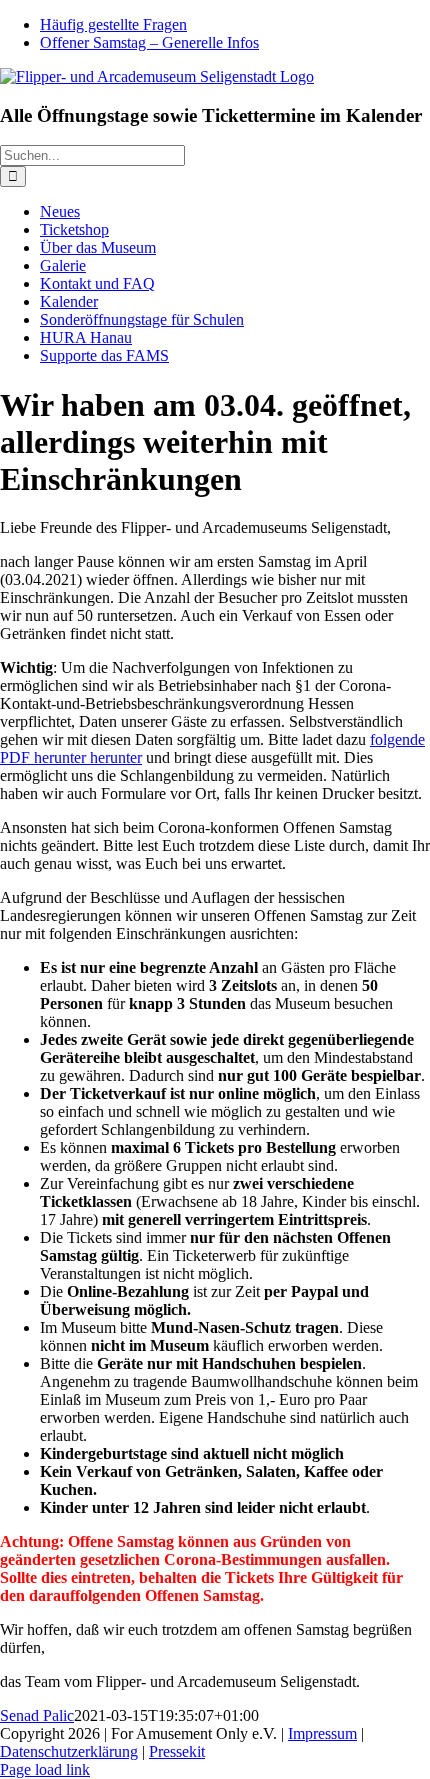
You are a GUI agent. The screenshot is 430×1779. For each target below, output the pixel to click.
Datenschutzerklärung (69, 1751)
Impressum (322, 1733)
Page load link (45, 1769)
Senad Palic (37, 1715)
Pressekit (177, 1751)
